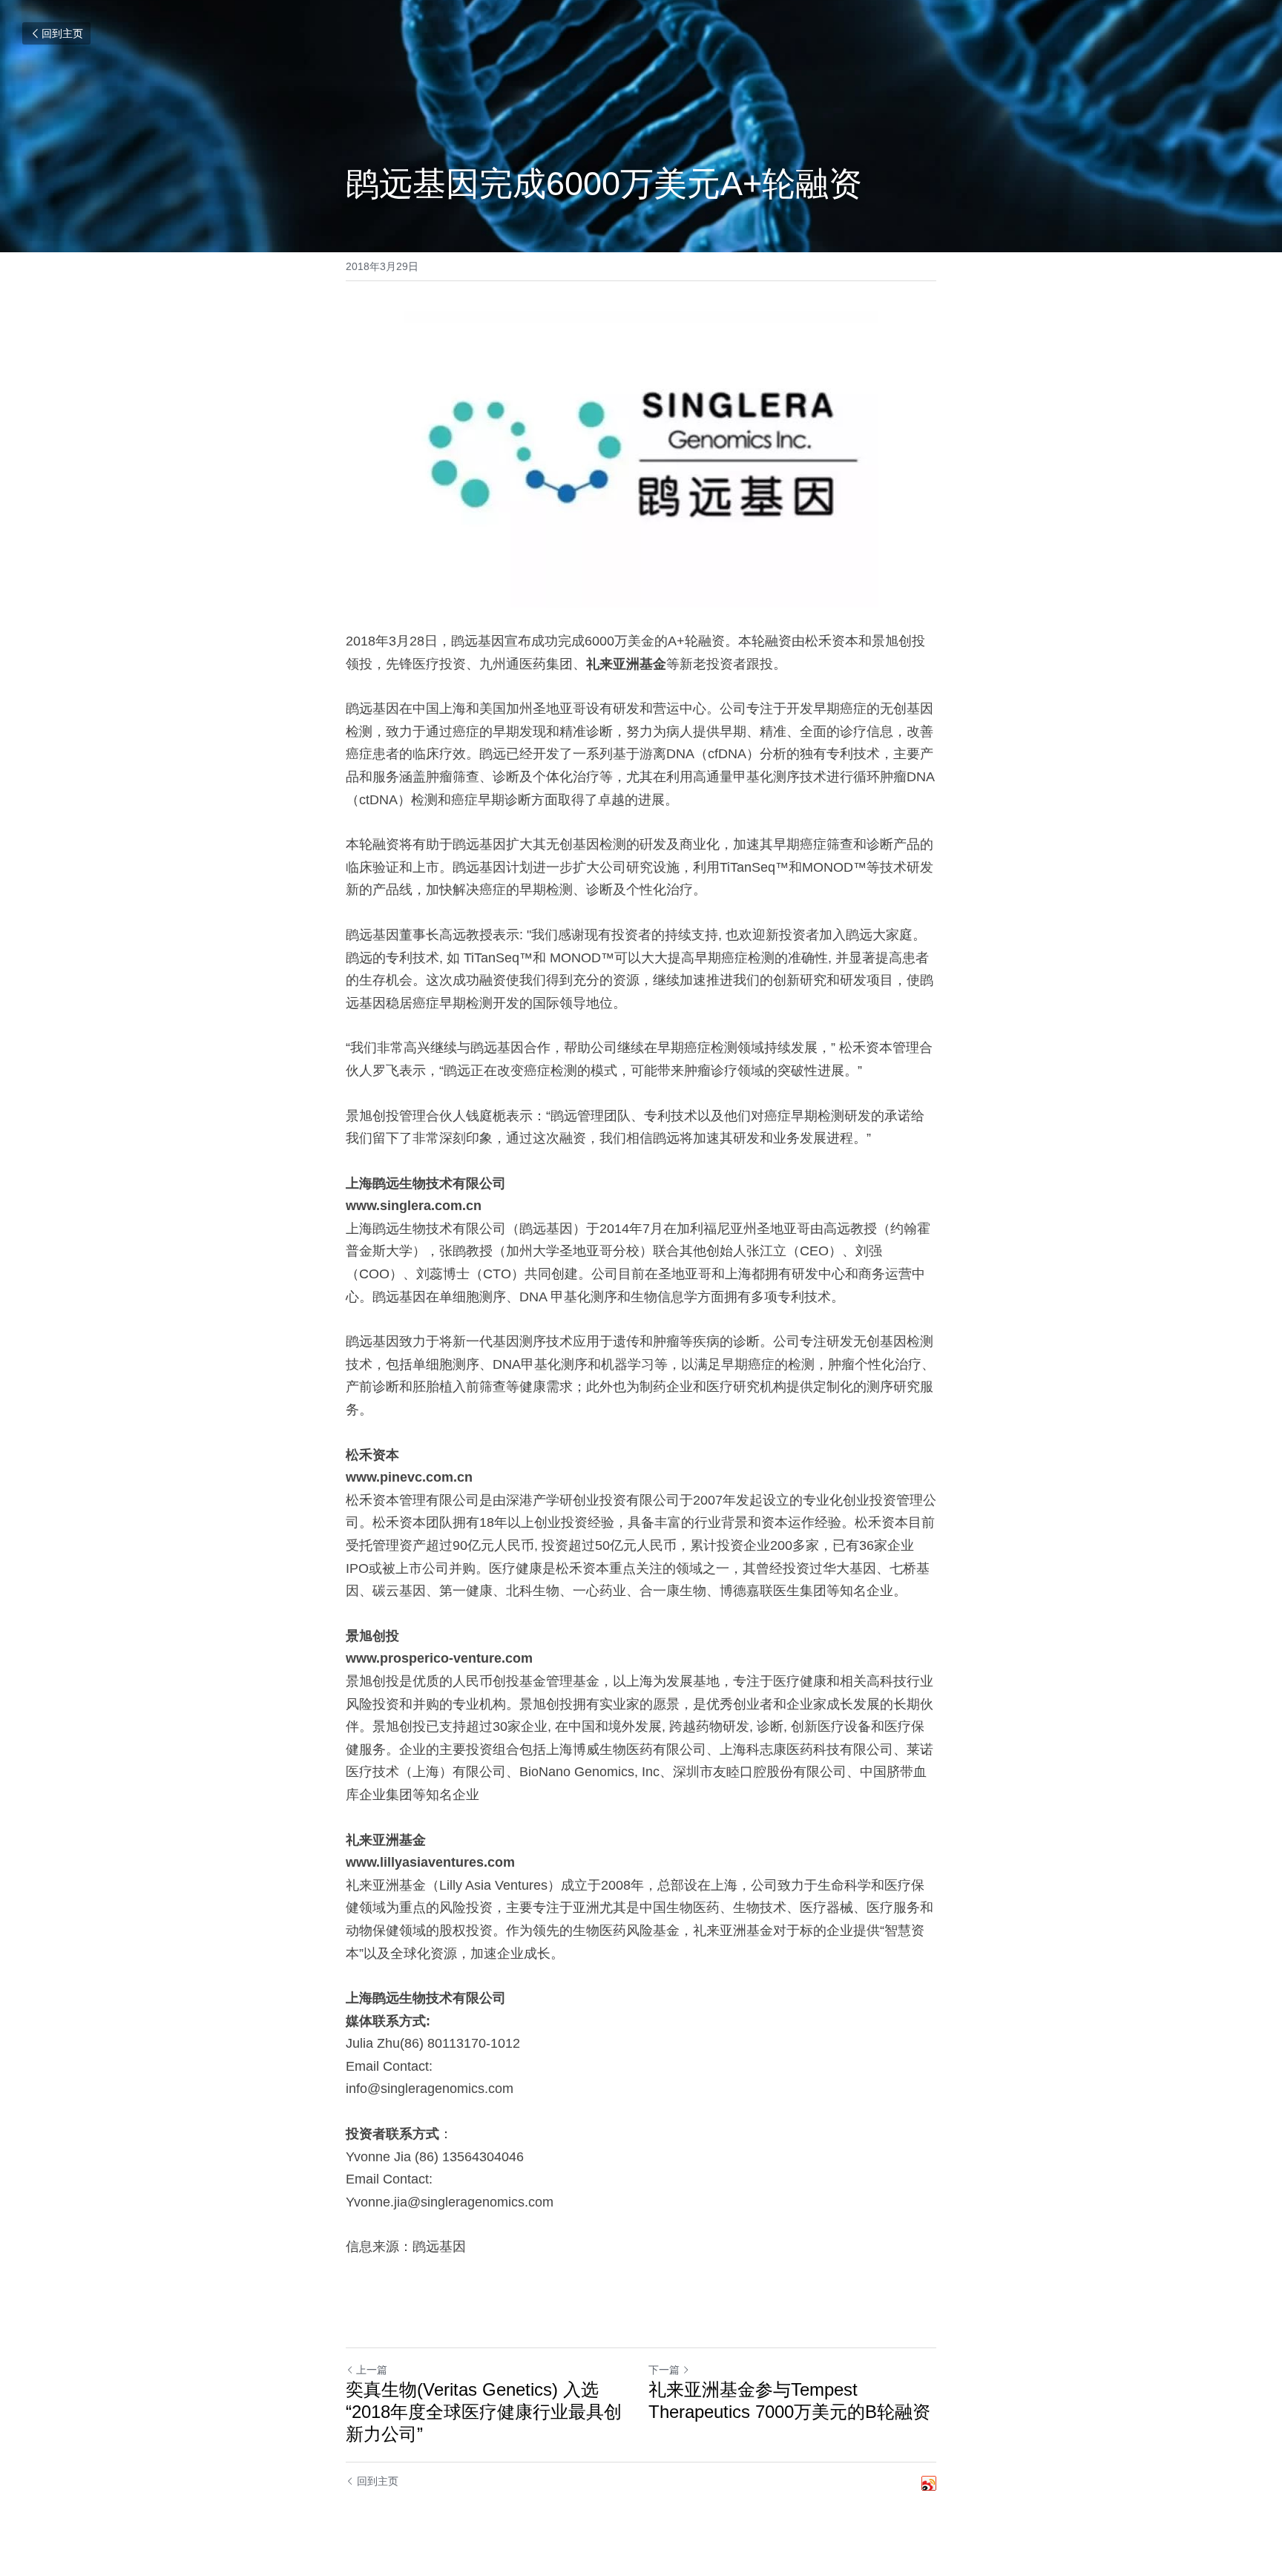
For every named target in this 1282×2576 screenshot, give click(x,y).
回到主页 (62, 33)
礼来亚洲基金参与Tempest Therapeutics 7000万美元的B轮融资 (789, 2401)
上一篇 (372, 2370)
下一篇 (664, 2370)
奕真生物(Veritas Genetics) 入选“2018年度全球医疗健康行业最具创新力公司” (484, 2412)
